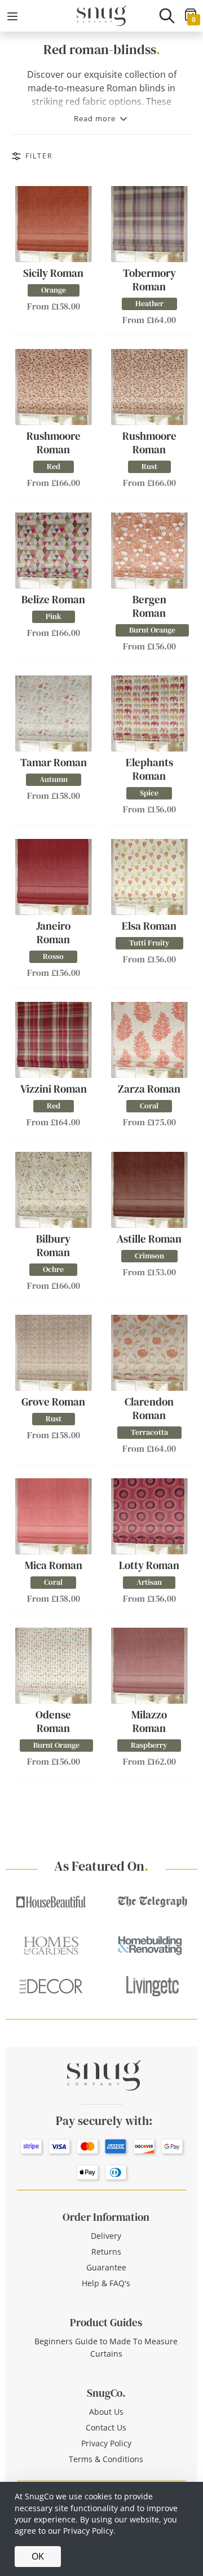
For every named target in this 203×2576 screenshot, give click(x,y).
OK (38, 2556)
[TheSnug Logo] (101, 15)
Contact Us (106, 2427)
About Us (106, 2412)
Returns (106, 2252)
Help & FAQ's (106, 2283)
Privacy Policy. (89, 2531)
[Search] (167, 16)
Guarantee (106, 2267)
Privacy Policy (106, 2443)
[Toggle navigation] (12, 16)
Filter (39, 156)
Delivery (106, 2236)
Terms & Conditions (106, 2459)
